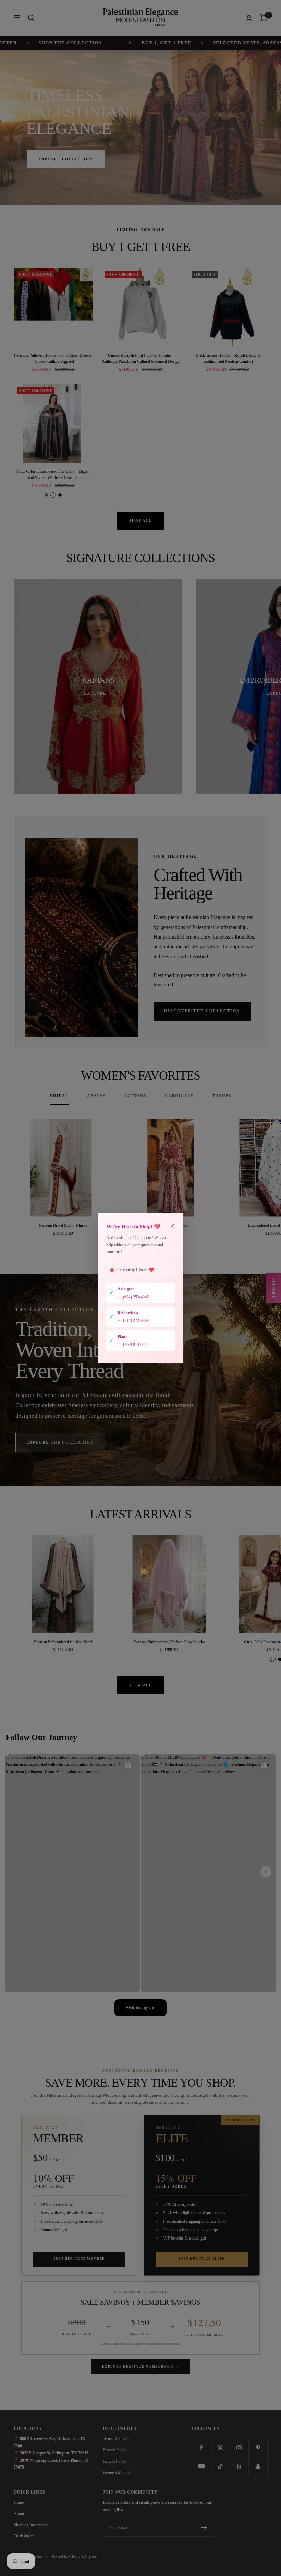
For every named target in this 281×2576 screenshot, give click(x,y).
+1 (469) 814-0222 (133, 1344)
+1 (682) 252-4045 (133, 1297)
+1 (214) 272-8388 (133, 1321)
